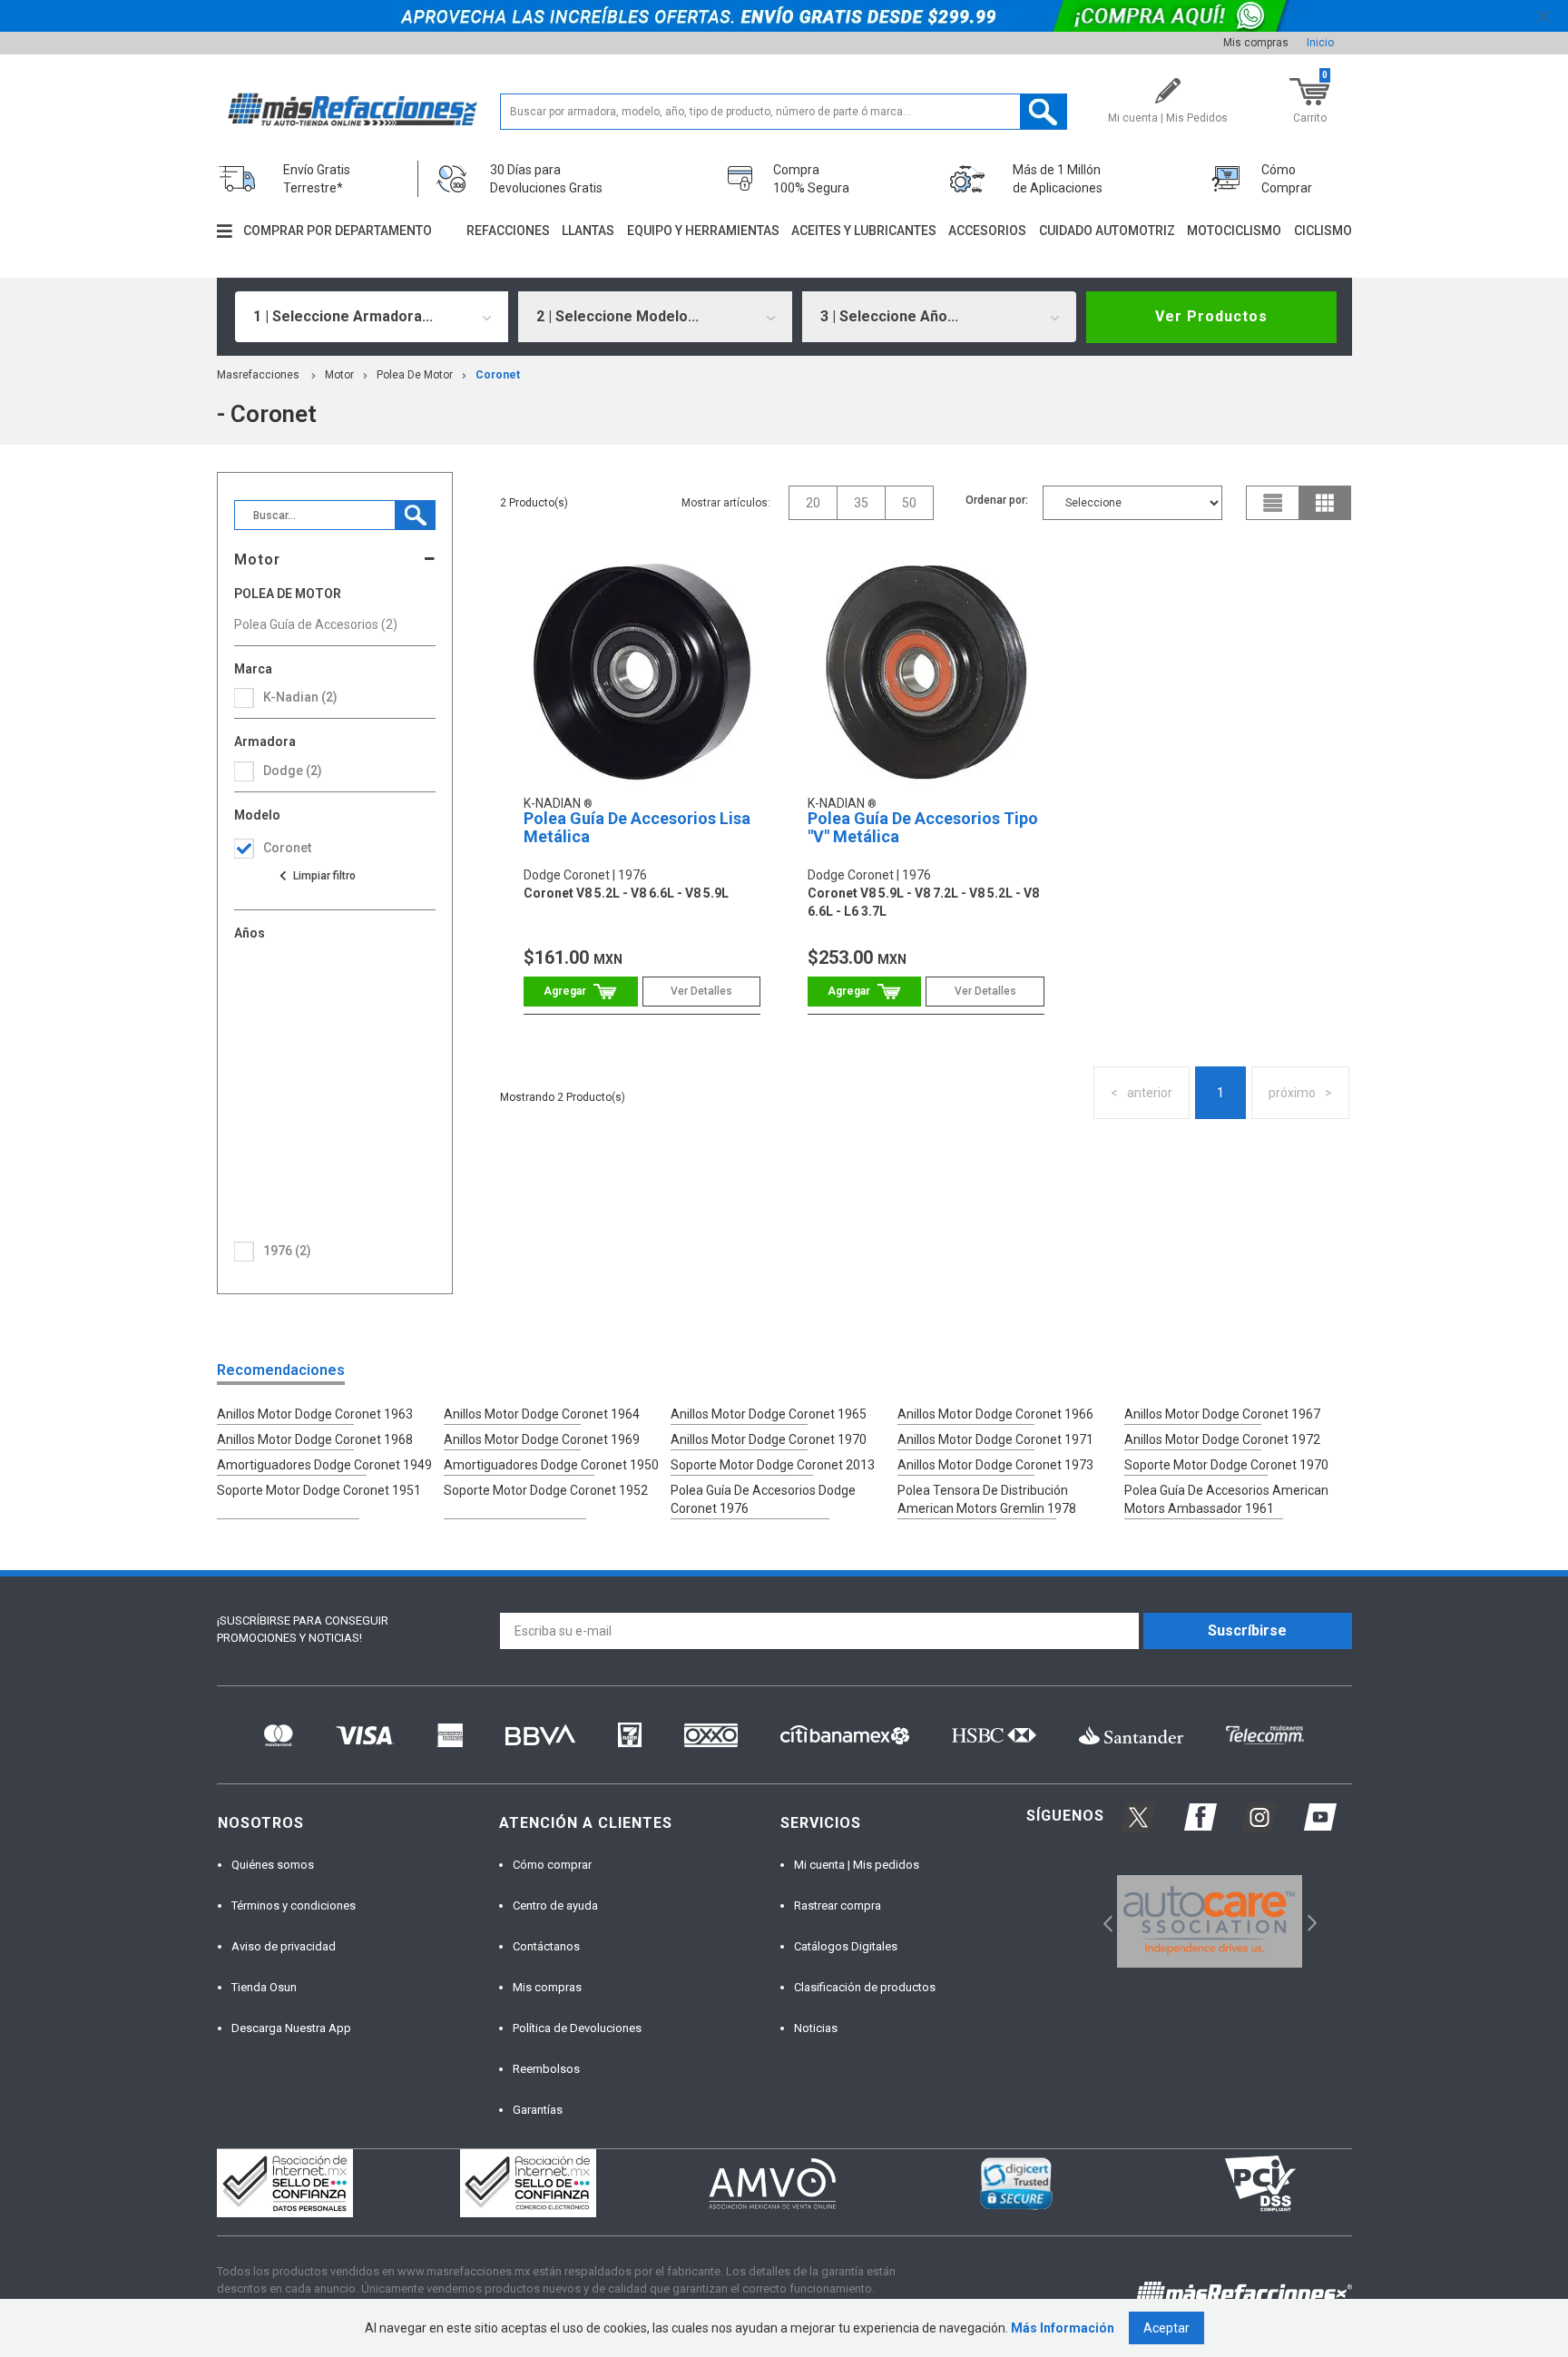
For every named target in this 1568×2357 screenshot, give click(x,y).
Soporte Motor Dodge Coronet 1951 (319, 1490)
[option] (1210, 1921)
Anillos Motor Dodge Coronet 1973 (995, 1465)
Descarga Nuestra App (291, 2028)
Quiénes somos (273, 1865)
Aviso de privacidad (284, 1946)
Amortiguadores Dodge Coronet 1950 (551, 1465)
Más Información (1063, 2328)
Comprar (580, 992)
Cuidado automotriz (1107, 231)
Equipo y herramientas (703, 231)
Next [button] (1310, 1921)
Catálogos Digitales (846, 1946)
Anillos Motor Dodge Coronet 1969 (542, 1439)
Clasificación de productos (865, 1987)
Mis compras (1256, 43)
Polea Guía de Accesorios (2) (316, 624)
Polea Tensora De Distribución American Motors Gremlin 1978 (987, 1499)
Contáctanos (546, 1946)
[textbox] (784, 112)
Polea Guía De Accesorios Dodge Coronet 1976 (763, 1499)
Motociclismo (1234, 231)
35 (861, 503)
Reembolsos (546, 2069)
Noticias (816, 2028)
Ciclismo (1323, 231)
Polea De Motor (415, 375)
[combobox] (372, 317)
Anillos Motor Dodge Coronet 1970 (769, 1439)
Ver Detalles (701, 991)
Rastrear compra (838, 1905)
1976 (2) (287, 1251)
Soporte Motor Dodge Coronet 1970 (1226, 1465)
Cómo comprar (552, 1865)
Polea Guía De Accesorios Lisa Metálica (637, 827)
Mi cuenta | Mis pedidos (857, 1865)
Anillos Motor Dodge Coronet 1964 (542, 1414)
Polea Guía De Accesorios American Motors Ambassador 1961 (1226, 1499)
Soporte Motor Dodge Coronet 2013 (773, 1465)
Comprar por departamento (338, 231)
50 (909, 503)
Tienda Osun (264, 1987)
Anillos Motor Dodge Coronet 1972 (1222, 1439)
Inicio (1320, 43)
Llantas (588, 231)
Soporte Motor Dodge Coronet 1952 (546, 1490)
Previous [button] (1102, 1921)
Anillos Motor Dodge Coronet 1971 (995, 1439)
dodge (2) (293, 771)
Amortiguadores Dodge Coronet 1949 (324, 1465)
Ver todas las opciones (317, 876)
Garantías (538, 2110)
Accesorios (987, 231)
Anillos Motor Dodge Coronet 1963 (315, 1414)
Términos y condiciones (294, 1905)
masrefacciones (258, 375)
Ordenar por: (997, 500)
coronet (498, 375)
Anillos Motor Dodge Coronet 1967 (1222, 1414)
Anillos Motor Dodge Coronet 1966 (995, 1414)
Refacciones (508, 231)
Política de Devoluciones (577, 2028)
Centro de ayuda (555, 1905)
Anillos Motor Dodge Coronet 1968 (315, 1439)
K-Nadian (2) (300, 697)
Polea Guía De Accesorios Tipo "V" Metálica (923, 827)
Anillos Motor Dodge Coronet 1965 (769, 1414)
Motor (339, 375)
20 (813, 503)
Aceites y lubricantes (864, 231)
